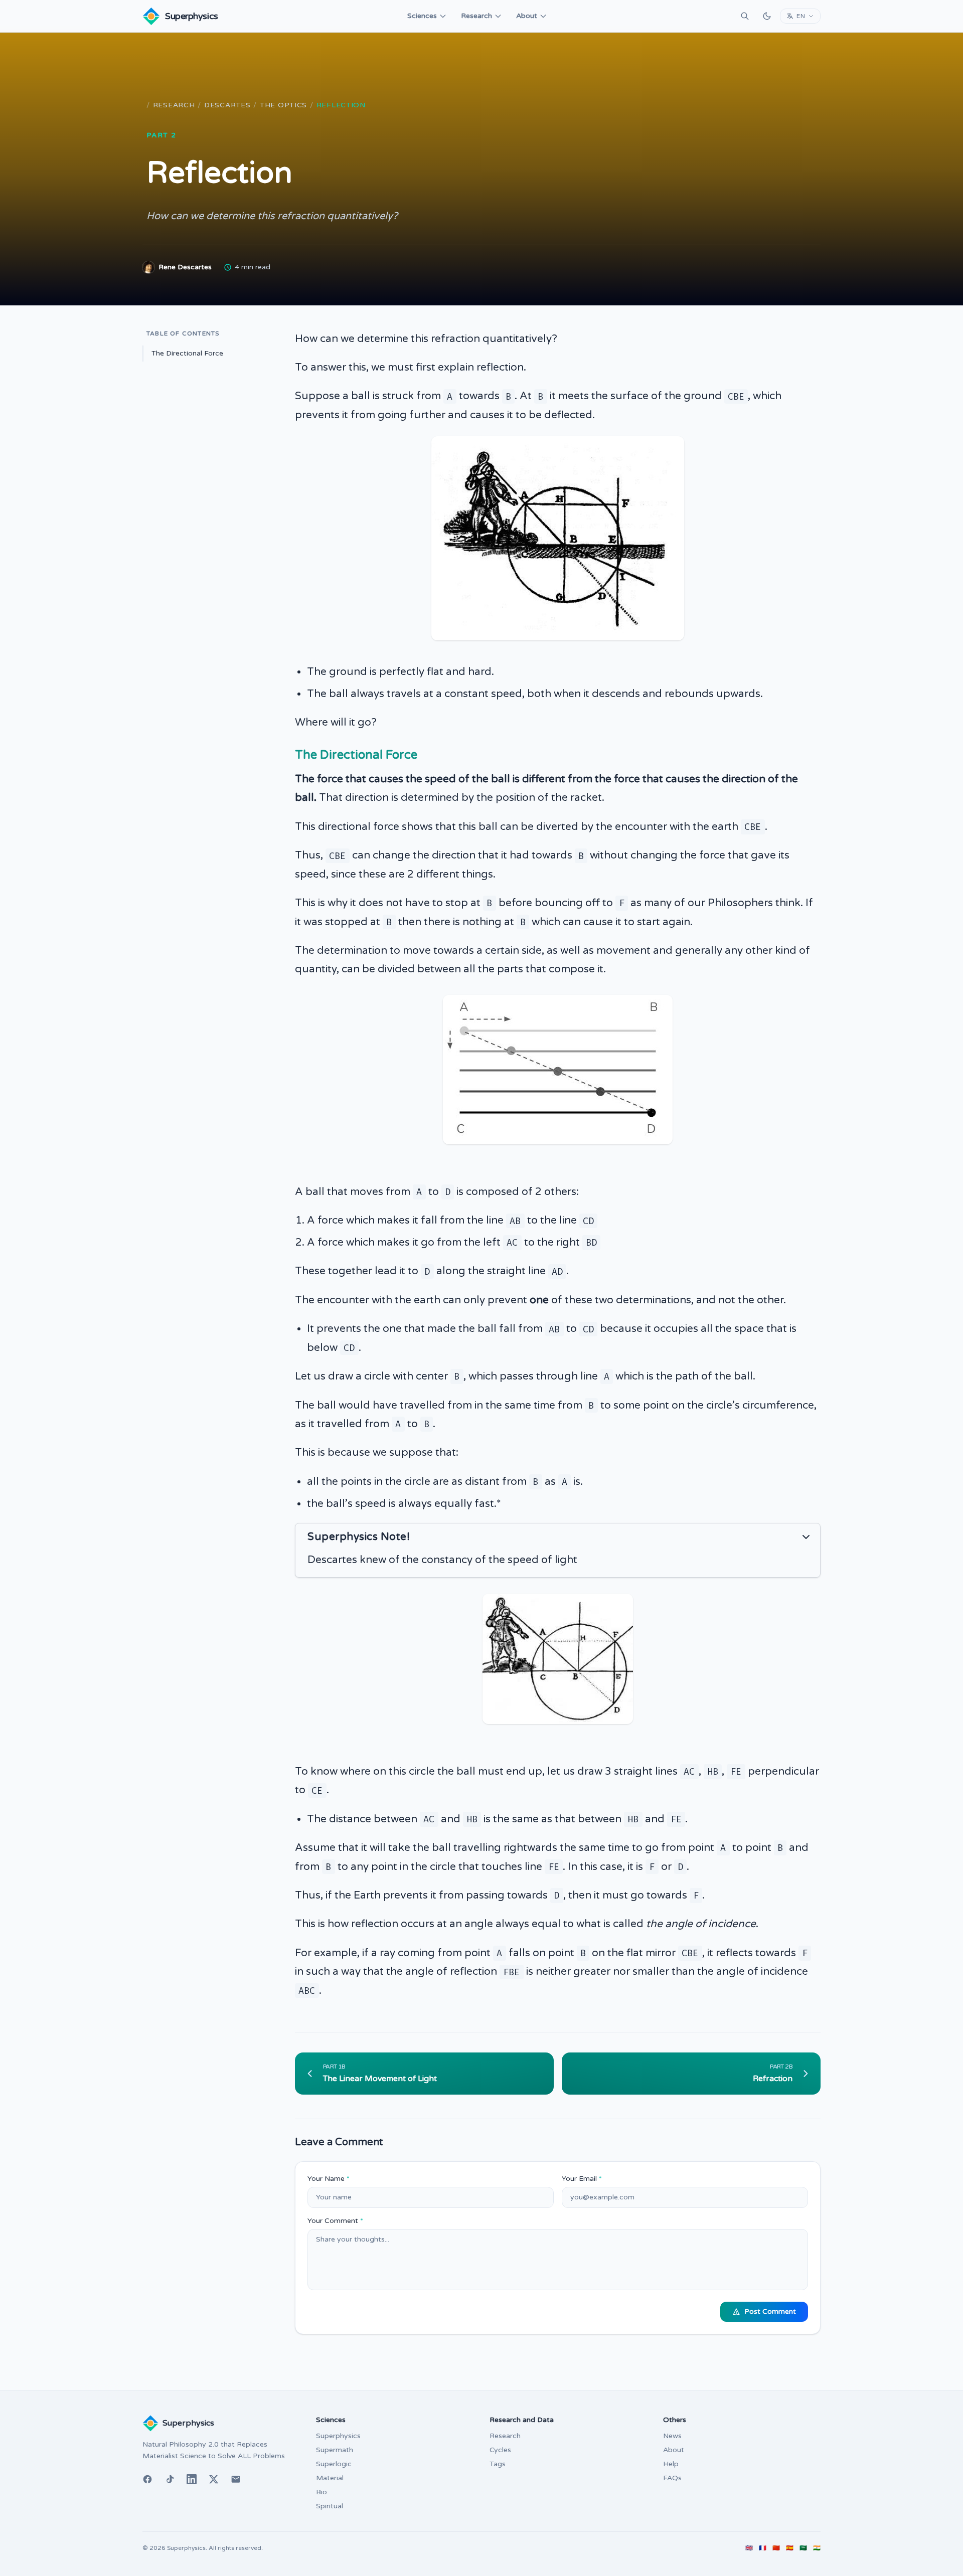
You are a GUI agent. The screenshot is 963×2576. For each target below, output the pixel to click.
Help (671, 2464)
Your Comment (335, 2221)
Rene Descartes (185, 267)
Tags (498, 2464)
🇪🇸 (790, 2548)
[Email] (236, 2479)
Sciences (422, 16)
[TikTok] (170, 2479)
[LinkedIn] (192, 2479)
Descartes (227, 105)
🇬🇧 (749, 2548)
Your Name (329, 2179)
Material (330, 2478)
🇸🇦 (803, 2548)
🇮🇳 (817, 2548)
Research (476, 16)
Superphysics (338, 2436)
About (527, 16)
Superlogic (334, 2464)
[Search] (745, 16)
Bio (322, 2492)
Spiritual (330, 2506)
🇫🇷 (763, 2548)
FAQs (672, 2478)
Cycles (500, 2450)
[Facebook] (147, 2479)
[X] (214, 2479)
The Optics (283, 105)
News (672, 2436)
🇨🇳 (776, 2548)
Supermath (335, 2450)
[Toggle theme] (767, 16)
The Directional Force (187, 353)
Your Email (582, 2179)
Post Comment (770, 2311)
